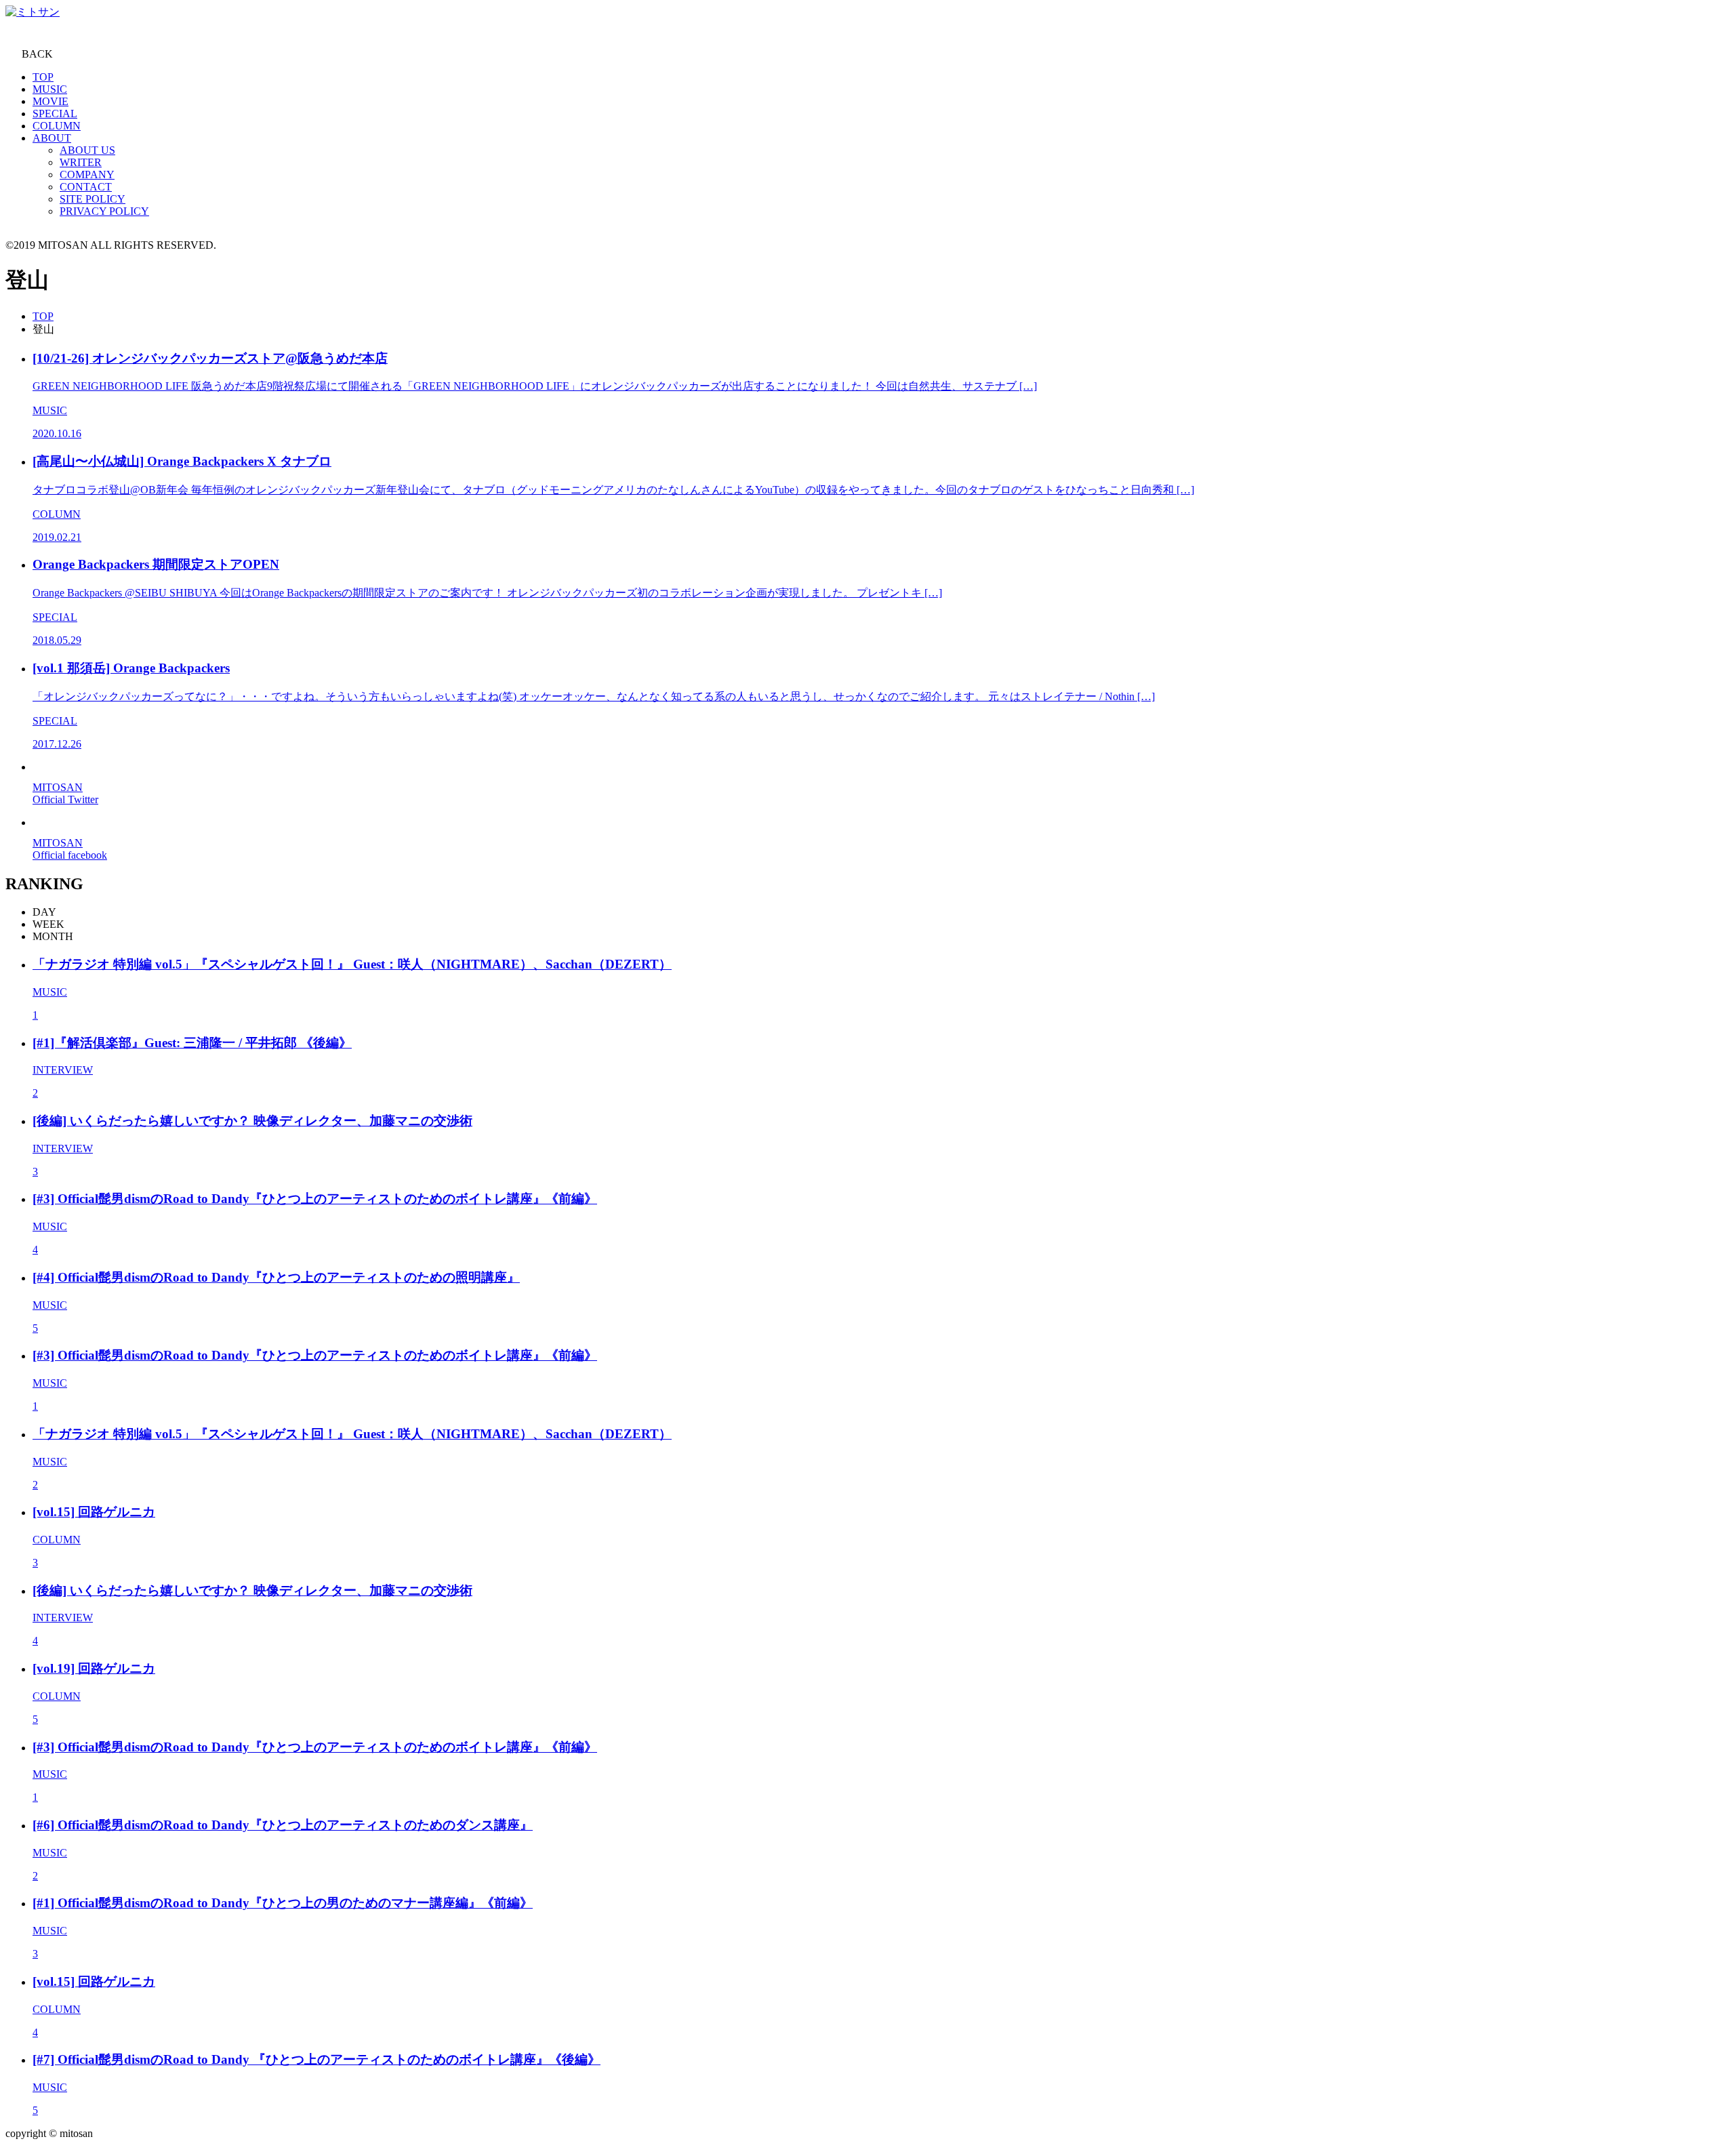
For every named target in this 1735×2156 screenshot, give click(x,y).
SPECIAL (55, 114)
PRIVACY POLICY (104, 211)
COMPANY (87, 175)
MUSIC (50, 89)
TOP (43, 77)
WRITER (81, 162)
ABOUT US (87, 150)
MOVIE (50, 101)
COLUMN (57, 126)
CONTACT (86, 187)
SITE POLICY (93, 199)
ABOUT (52, 138)
